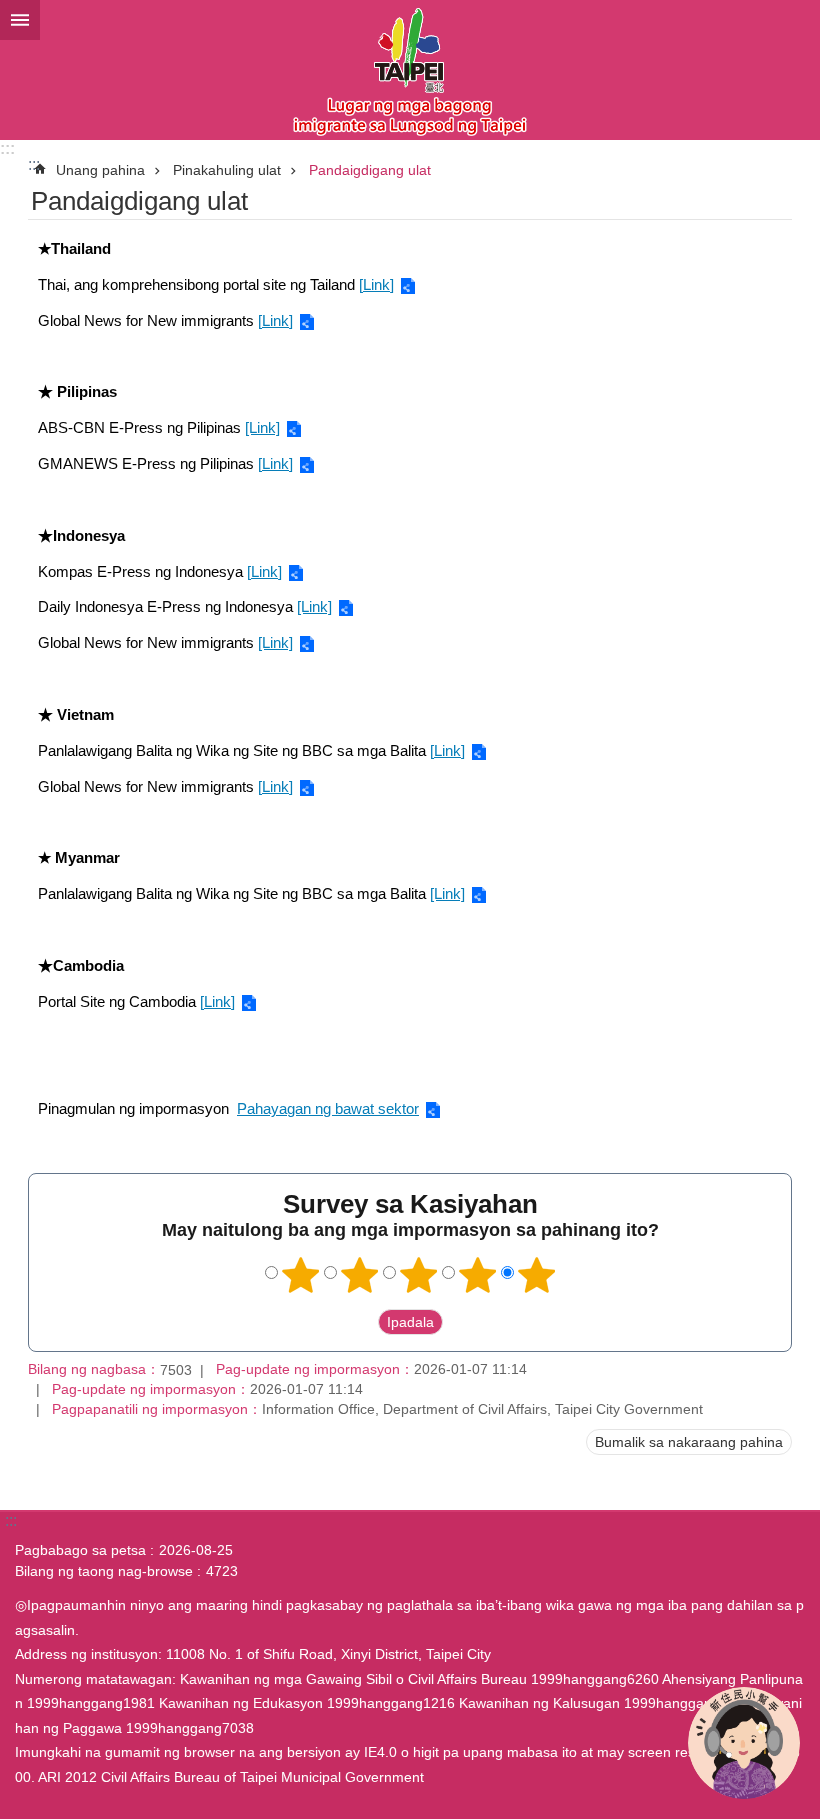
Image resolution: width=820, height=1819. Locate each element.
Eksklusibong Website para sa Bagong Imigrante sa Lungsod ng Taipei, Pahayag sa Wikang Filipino (410, 70)
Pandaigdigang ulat (370, 170)
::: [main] (34, 164)
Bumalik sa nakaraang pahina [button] (689, 1442)
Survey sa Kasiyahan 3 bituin (419, 1275)
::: (7, 148)
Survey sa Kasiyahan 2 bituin (360, 1275)
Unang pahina (100, 170)
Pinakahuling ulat (227, 170)
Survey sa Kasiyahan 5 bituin (537, 1275)
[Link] (376, 284)
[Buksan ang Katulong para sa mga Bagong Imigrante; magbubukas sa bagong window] (744, 1743)
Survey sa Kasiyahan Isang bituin (301, 1275)
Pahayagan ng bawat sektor (328, 1108)
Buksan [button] (20, 20)
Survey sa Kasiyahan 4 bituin (478, 1275)
